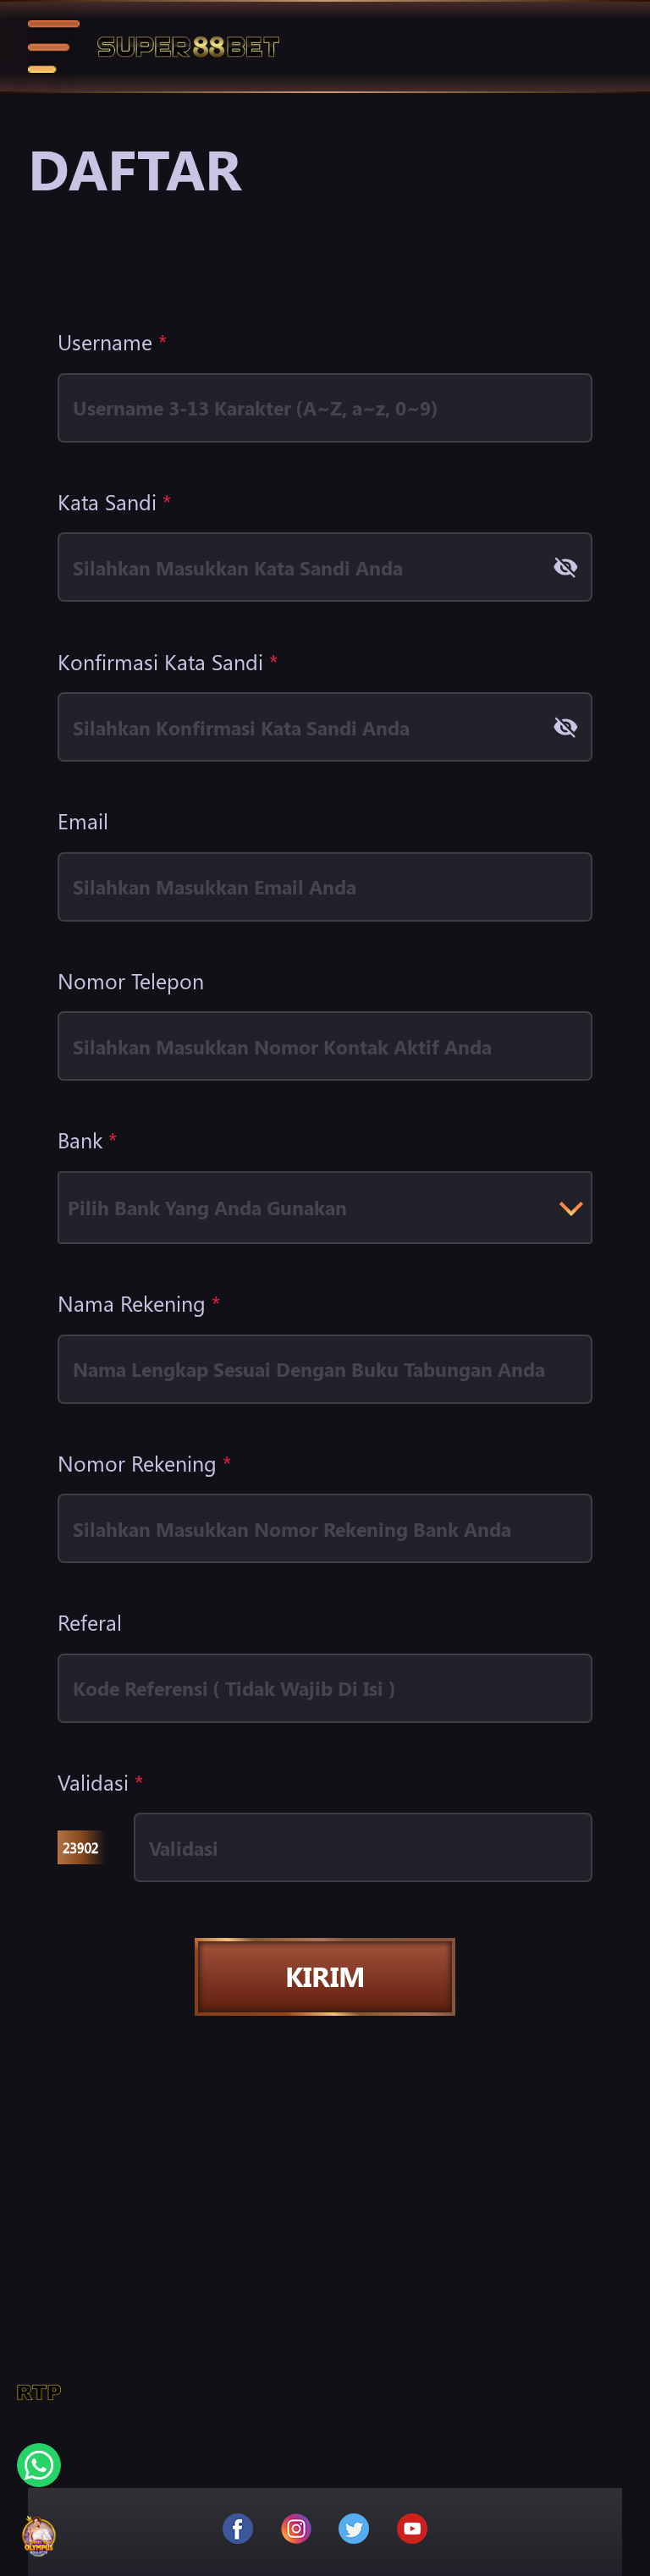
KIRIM (325, 1976)
